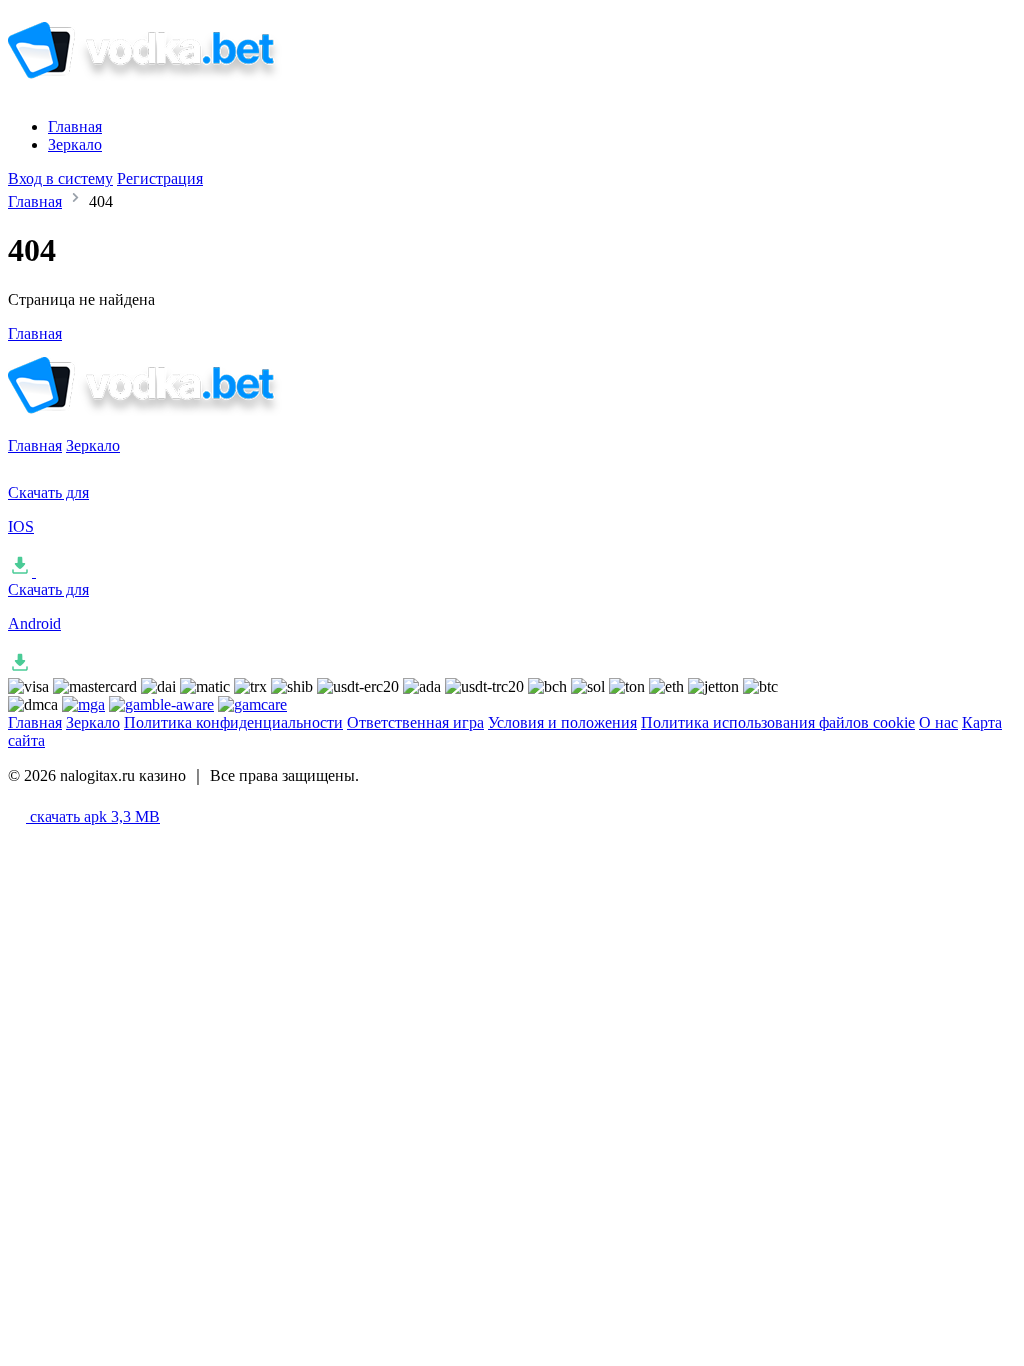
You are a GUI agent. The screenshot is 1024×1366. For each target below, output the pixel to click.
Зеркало (75, 144)
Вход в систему (60, 178)
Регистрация (160, 178)
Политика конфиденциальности (233, 722)
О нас (938, 722)
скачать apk (93, 816)
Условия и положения (562, 722)
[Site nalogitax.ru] (174, 92)
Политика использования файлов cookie (778, 722)
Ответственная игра (415, 722)
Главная (75, 126)
